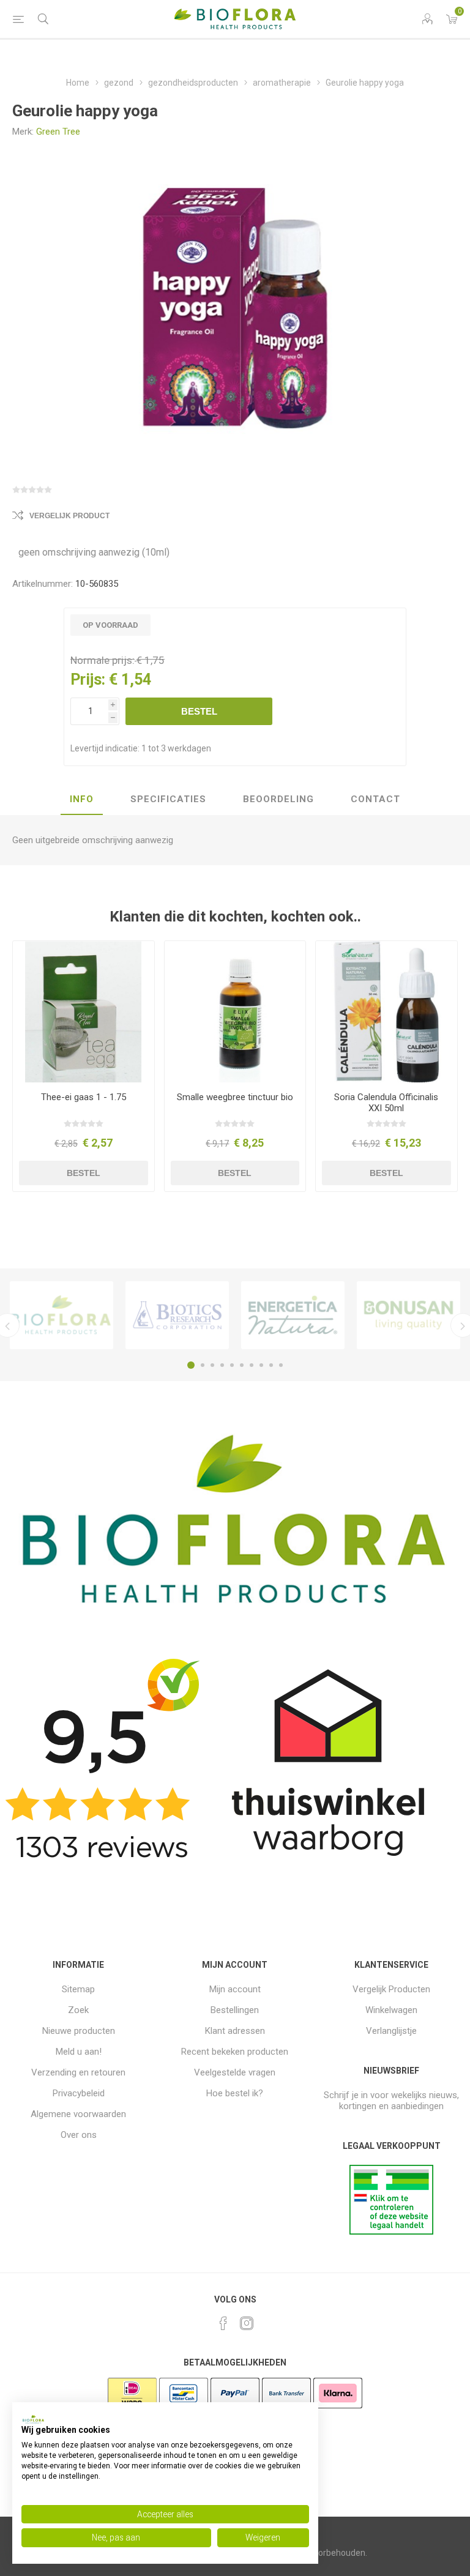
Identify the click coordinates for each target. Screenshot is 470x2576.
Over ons (79, 2135)
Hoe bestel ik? (235, 2093)
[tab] (82, 800)
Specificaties (168, 799)
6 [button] (242, 1365)
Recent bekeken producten (235, 2052)
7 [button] (252, 1365)
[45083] (235, 1012)
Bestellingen (235, 2010)
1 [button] (191, 1365)
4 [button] (222, 1365)
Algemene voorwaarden (78, 2114)
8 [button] (261, 1365)
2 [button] (203, 1365)
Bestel (199, 711)
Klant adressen (235, 2031)
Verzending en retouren (78, 2072)
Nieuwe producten (79, 2031)
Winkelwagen (391, 2010)
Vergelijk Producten (391, 1989)
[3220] (84, 1012)
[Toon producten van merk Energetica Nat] (293, 1316)
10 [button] (281, 1365)
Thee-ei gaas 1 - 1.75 (84, 1097)
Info (82, 799)
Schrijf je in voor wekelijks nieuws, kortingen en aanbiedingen (391, 2101)
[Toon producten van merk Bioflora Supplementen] (62, 1316)
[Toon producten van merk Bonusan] (408, 1316)
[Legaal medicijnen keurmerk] (391, 2232)
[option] (62, 1316)
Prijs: (88, 679)
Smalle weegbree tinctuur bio (235, 1097)
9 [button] (271, 1365)
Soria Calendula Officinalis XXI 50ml (386, 1103)
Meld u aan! (79, 2052)
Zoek (78, 2010)
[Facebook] (223, 2323)
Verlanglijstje (391, 2031)
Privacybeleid (79, 2093)
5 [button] (232, 1365)
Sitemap (78, 1989)
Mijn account (235, 1989)
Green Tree (58, 132)
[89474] (386, 1012)
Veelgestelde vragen (235, 2072)
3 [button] (212, 1365)
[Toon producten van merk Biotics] (177, 1316)
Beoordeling (278, 799)
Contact (375, 799)
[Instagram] (247, 2323)
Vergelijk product (69, 516)
